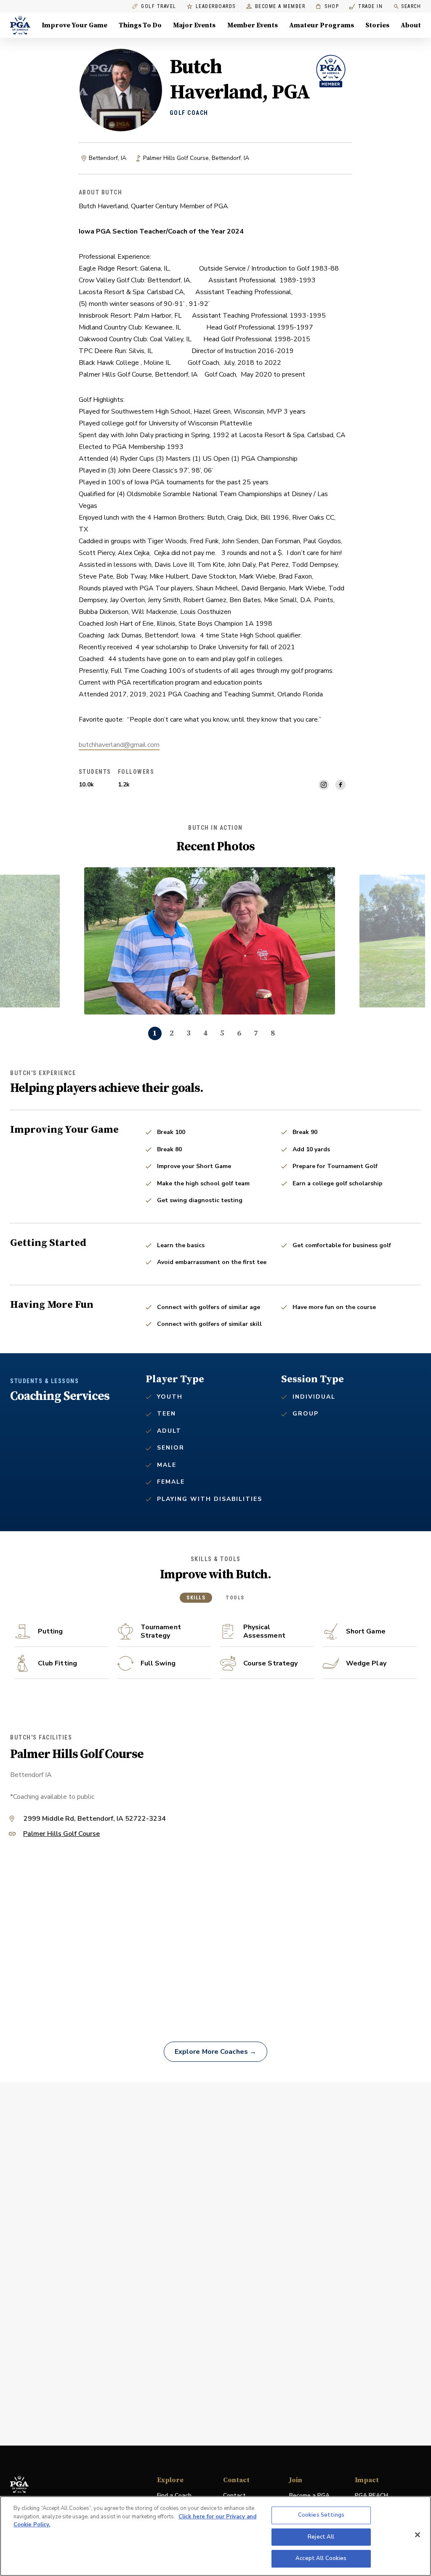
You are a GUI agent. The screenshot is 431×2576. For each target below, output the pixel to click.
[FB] (341, 785)
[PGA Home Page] (20, 25)
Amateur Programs (322, 25)
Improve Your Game (74, 25)
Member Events (253, 25)
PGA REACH (371, 2496)
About (411, 25)
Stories (377, 25)
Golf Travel (159, 7)
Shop (327, 7)
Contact (234, 2495)
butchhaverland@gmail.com (119, 745)
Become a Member (280, 7)
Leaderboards (216, 7)
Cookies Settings (321, 2515)
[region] (215, 2536)
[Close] (418, 2535)
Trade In (366, 7)
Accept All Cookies (321, 2558)
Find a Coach (174, 2495)
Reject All (321, 2537)
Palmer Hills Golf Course (61, 1834)
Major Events (194, 25)
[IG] (324, 785)
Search (411, 6)
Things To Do (140, 25)
